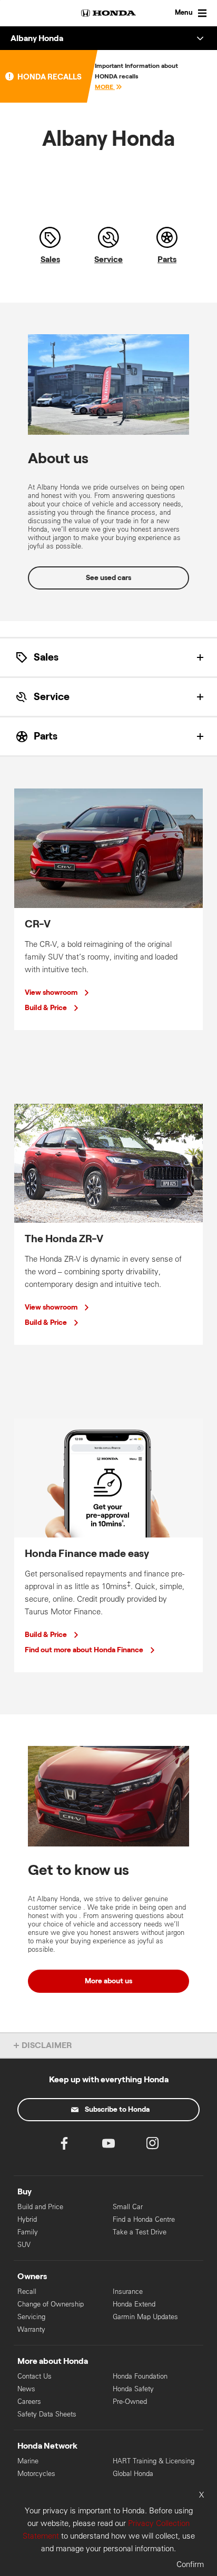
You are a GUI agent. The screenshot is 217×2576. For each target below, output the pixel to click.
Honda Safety (133, 2389)
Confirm (190, 2564)
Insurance (128, 2292)
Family (28, 2232)
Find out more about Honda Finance (84, 1650)
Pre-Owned (130, 2402)
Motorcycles (36, 2474)
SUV (24, 2245)
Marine (28, 2461)
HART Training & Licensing (154, 2461)
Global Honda (133, 2474)
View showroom (51, 993)
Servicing (31, 2317)
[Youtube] (108, 2146)
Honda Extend (134, 2304)
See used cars (108, 578)
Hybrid (27, 2219)
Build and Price (40, 2207)
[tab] (108, 657)
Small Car (128, 2207)
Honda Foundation (140, 2376)
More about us (108, 1981)
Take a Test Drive (140, 2232)
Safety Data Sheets (47, 2414)
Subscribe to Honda (117, 2110)
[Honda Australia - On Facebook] (64, 2146)
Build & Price (46, 1008)
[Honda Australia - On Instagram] (153, 2146)
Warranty (31, 2329)
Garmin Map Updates (145, 2317)
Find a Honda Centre (144, 2219)
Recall (27, 2292)
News (26, 2389)
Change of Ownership (51, 2304)
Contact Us (34, 2376)
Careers (29, 2402)
